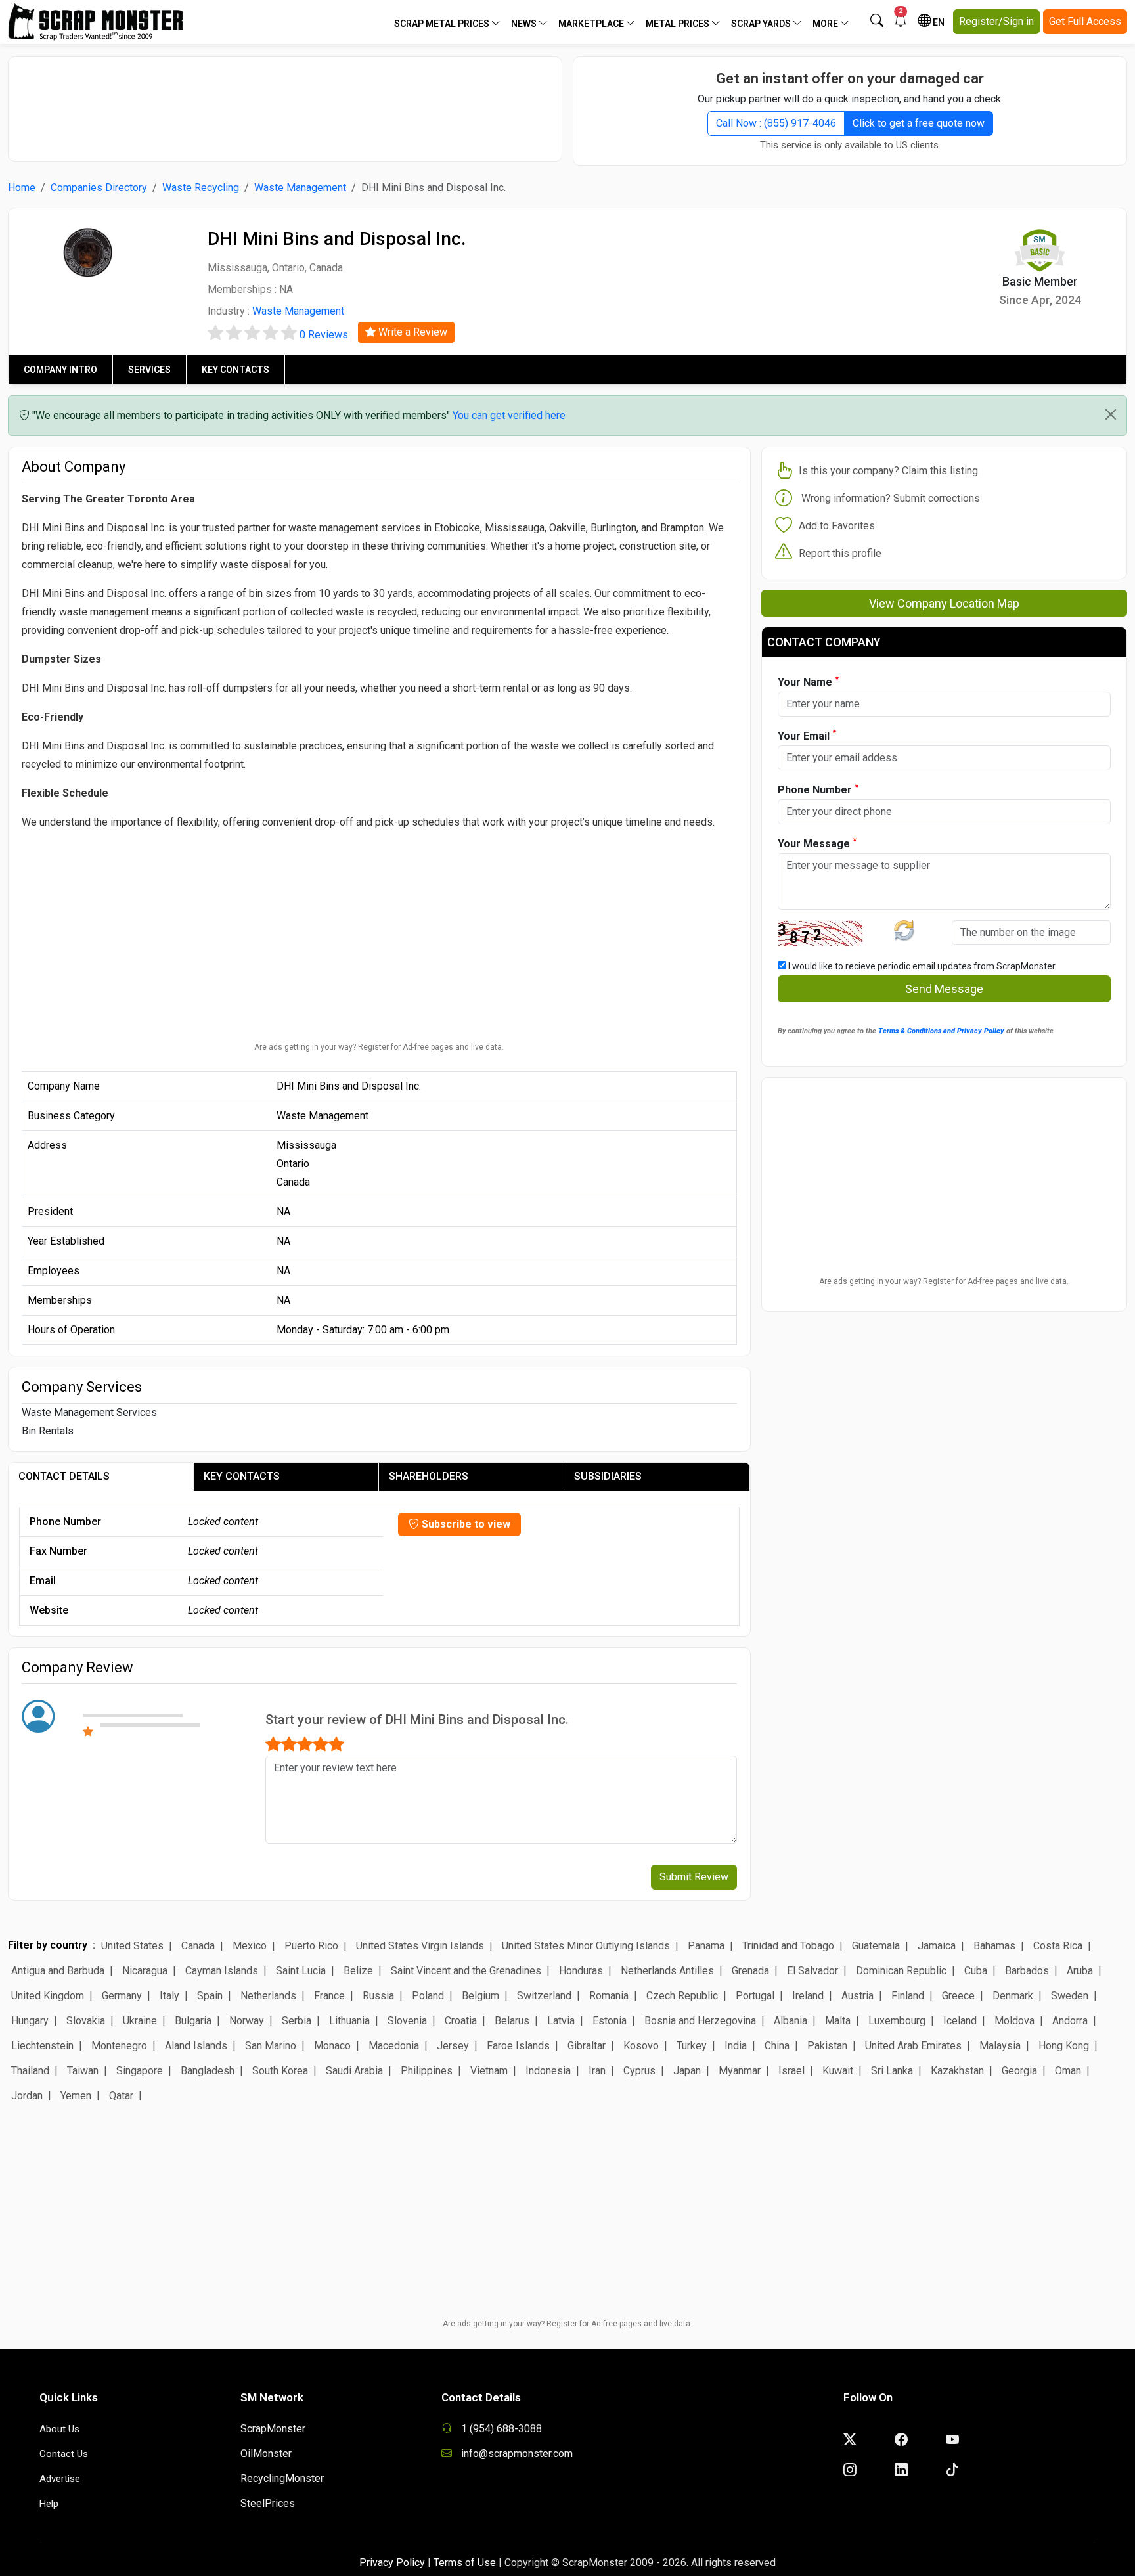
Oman (1068, 2071)
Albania (790, 2021)
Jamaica (937, 1946)
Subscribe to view (465, 1524)
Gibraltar (587, 2046)
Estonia (610, 2021)
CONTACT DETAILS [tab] (64, 1476)
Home (22, 188)
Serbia (297, 2021)
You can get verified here (509, 415)
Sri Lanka (892, 2071)
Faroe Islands (518, 2046)
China (777, 2046)
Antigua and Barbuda (58, 1971)
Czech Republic (682, 1996)
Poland (428, 1996)
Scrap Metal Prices (443, 24)
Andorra (1070, 2021)
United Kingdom (48, 1996)
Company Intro (60, 370)
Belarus (512, 2021)
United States (132, 1946)
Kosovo (641, 2046)
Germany (122, 1996)
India (736, 2046)
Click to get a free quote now (919, 123)
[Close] (1111, 414)
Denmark (1013, 1996)
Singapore (140, 2071)
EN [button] (938, 22)
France (329, 1996)
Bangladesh (208, 2071)
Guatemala (876, 1946)
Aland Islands (196, 2046)
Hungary (30, 2021)
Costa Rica (1058, 1946)
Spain (210, 1996)
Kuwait (838, 2071)
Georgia (1019, 2071)
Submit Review (694, 1877)
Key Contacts (235, 370)
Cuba (976, 1971)
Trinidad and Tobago (788, 1946)
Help (49, 2504)
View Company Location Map (944, 603)
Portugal (755, 1996)
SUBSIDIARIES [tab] (608, 1476)
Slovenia (407, 2021)
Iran (597, 2071)
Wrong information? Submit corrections (891, 498)
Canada (198, 1946)
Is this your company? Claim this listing (888, 471)
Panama (706, 1946)
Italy (169, 1996)
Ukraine (140, 2021)
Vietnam (489, 2071)
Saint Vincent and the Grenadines (466, 1971)
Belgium (480, 1996)
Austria (857, 1996)
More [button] (826, 24)
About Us (59, 2429)
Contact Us (64, 2454)
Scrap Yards (762, 24)
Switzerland (544, 1996)
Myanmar (740, 2071)
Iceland (960, 2021)
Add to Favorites (837, 526)
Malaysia (1000, 2046)
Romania (609, 1996)
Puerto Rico (311, 1946)
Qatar (121, 2096)
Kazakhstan (957, 2071)
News (525, 24)
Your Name (808, 681)
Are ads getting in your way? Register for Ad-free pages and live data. (379, 1047)
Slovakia (86, 2021)
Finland (908, 1996)
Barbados (1027, 1971)
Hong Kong (1064, 2046)
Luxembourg (897, 2021)
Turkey (692, 2046)
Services (149, 370)
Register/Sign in (996, 21)
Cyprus (639, 2071)
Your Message (817, 843)
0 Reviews (324, 335)
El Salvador (812, 1971)
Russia (378, 1996)
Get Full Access (1085, 21)
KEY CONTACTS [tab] (242, 1476)
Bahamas (994, 1946)
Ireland (808, 1996)
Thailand (30, 2071)
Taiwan (83, 2071)
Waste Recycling (201, 188)
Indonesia (548, 2071)
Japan (687, 2071)
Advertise (60, 2479)
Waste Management (300, 188)
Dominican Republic (901, 1971)
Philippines (427, 2071)
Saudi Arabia (354, 2071)
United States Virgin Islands (420, 1946)
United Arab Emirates (913, 2046)
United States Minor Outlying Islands (586, 1946)
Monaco (332, 2046)
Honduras (581, 1971)
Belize (358, 1971)
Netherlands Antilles (667, 1971)
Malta (838, 2021)
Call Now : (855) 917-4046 (776, 123)
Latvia (561, 2021)
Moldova (1014, 2021)
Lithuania (349, 2021)
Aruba (1080, 1971)
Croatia (461, 2021)
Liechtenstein (42, 2046)
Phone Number (818, 789)
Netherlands (268, 1996)
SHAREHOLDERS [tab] (429, 1476)
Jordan (27, 2096)
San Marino (271, 2046)
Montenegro (119, 2046)
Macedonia (394, 2046)
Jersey (453, 2046)
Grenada (750, 1971)
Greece (958, 1996)
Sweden (1070, 1996)
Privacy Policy (392, 2563)
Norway (247, 2021)
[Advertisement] (285, 102)
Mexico (250, 1946)
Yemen (76, 2096)
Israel (791, 2071)
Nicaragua (145, 1971)
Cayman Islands (222, 1971)
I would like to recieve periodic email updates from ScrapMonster (921, 966)
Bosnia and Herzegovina (700, 2021)
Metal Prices (679, 24)
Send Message (944, 989)
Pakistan (827, 2046)
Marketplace (592, 24)
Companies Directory (99, 188)
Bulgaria (193, 2021)
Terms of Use (465, 2563)
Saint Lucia (301, 1971)
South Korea (280, 2071)
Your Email (807, 735)
